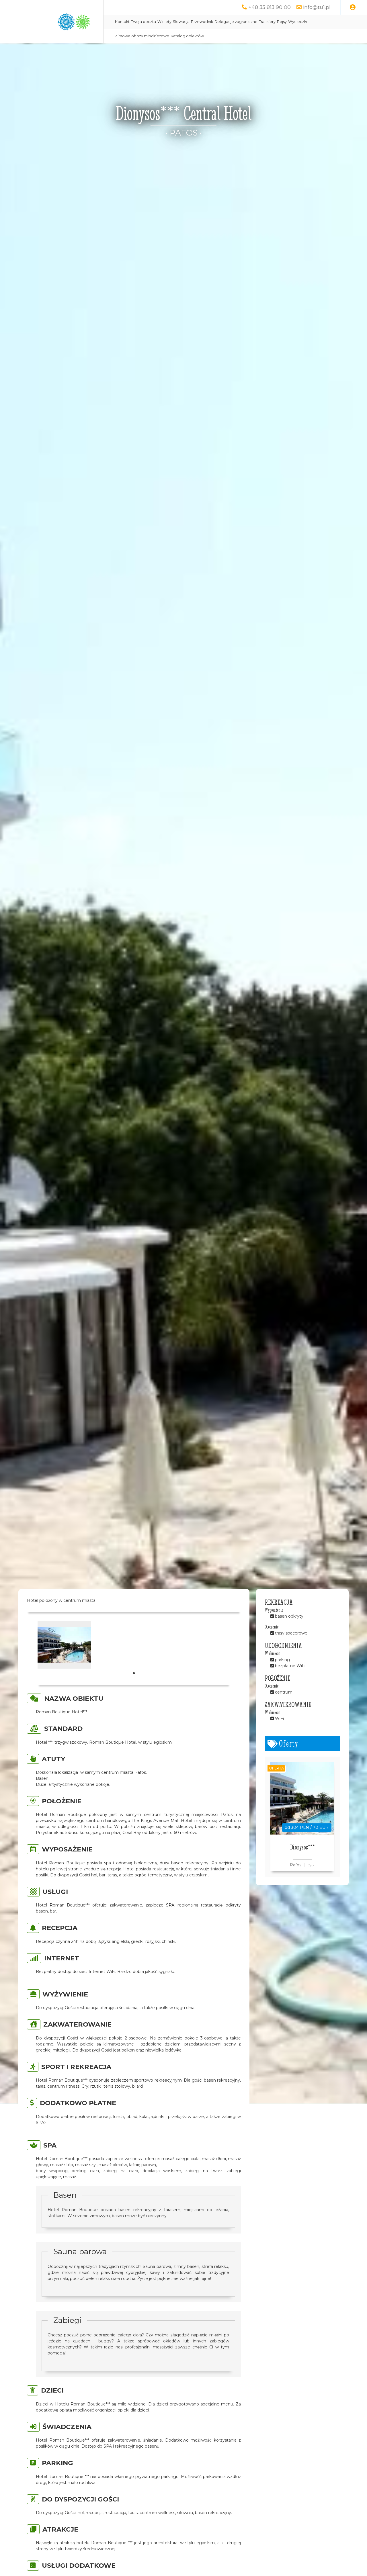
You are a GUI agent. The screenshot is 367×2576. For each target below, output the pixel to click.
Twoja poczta (144, 22)
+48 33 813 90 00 (270, 7)
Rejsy (282, 22)
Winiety (164, 22)
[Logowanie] (353, 7)
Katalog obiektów (187, 36)
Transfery (267, 22)
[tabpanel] (64, 1645)
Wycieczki (298, 22)
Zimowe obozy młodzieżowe (142, 36)
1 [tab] (134, 1673)
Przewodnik (202, 22)
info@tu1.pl (317, 7)
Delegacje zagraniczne (236, 22)
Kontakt (122, 22)
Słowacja (181, 22)
